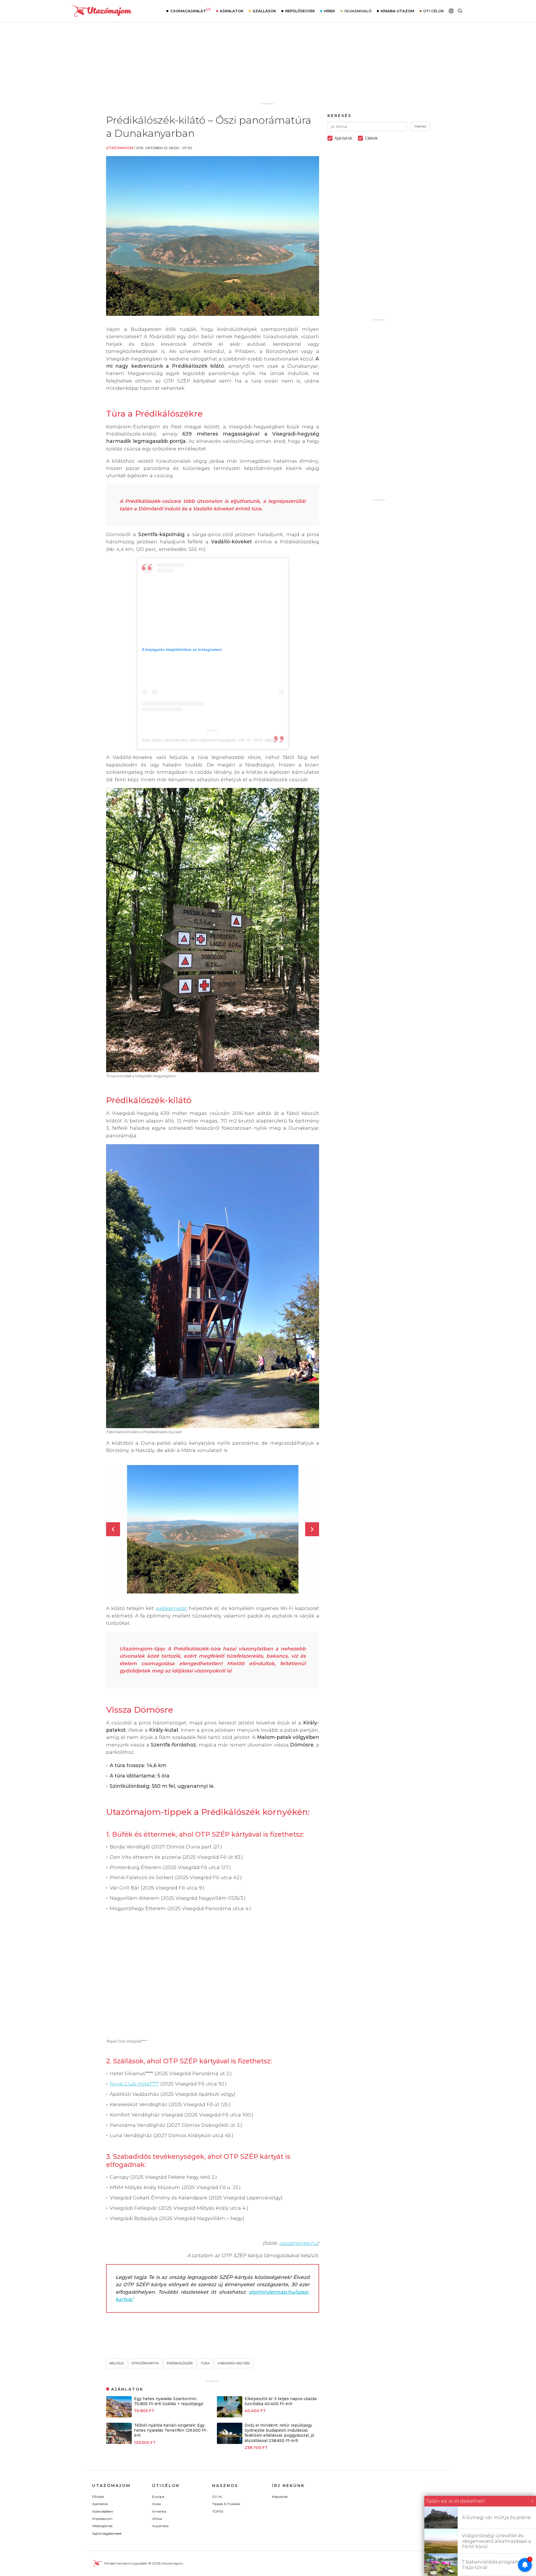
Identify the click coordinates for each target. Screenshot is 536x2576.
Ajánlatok (232, 11)
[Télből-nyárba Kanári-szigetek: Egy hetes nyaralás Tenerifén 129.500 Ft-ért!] (119, 2442)
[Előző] (113, 1529)
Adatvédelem (103, 2511)
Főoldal (98, 2497)
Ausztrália (160, 2526)
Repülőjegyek (300, 11)
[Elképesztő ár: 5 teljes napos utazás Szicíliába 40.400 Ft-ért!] (230, 2416)
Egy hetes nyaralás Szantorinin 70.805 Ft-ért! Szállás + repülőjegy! (169, 2401)
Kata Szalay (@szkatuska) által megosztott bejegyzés (189, 740)
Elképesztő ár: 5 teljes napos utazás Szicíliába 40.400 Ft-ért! (281, 2401)
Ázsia (156, 2504)
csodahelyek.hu (298, 2243)
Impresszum (102, 2519)
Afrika (157, 2519)
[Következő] (312, 1529)
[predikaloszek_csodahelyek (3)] (213, 1529)
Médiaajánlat (102, 2526)
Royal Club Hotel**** (134, 2084)
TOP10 (218, 2511)
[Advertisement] (268, 66)
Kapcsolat (280, 2497)
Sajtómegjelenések (107, 2533)
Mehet (420, 126)
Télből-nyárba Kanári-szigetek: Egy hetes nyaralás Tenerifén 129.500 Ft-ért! (171, 2430)
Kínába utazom (398, 11)
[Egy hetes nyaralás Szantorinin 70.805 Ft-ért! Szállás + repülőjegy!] (119, 2416)
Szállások (264, 11)
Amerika (159, 2511)
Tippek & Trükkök (226, 2504)
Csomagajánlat (191, 10)
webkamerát (171, 1608)
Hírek (329, 11)
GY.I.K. (217, 2497)
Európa (158, 2497)
